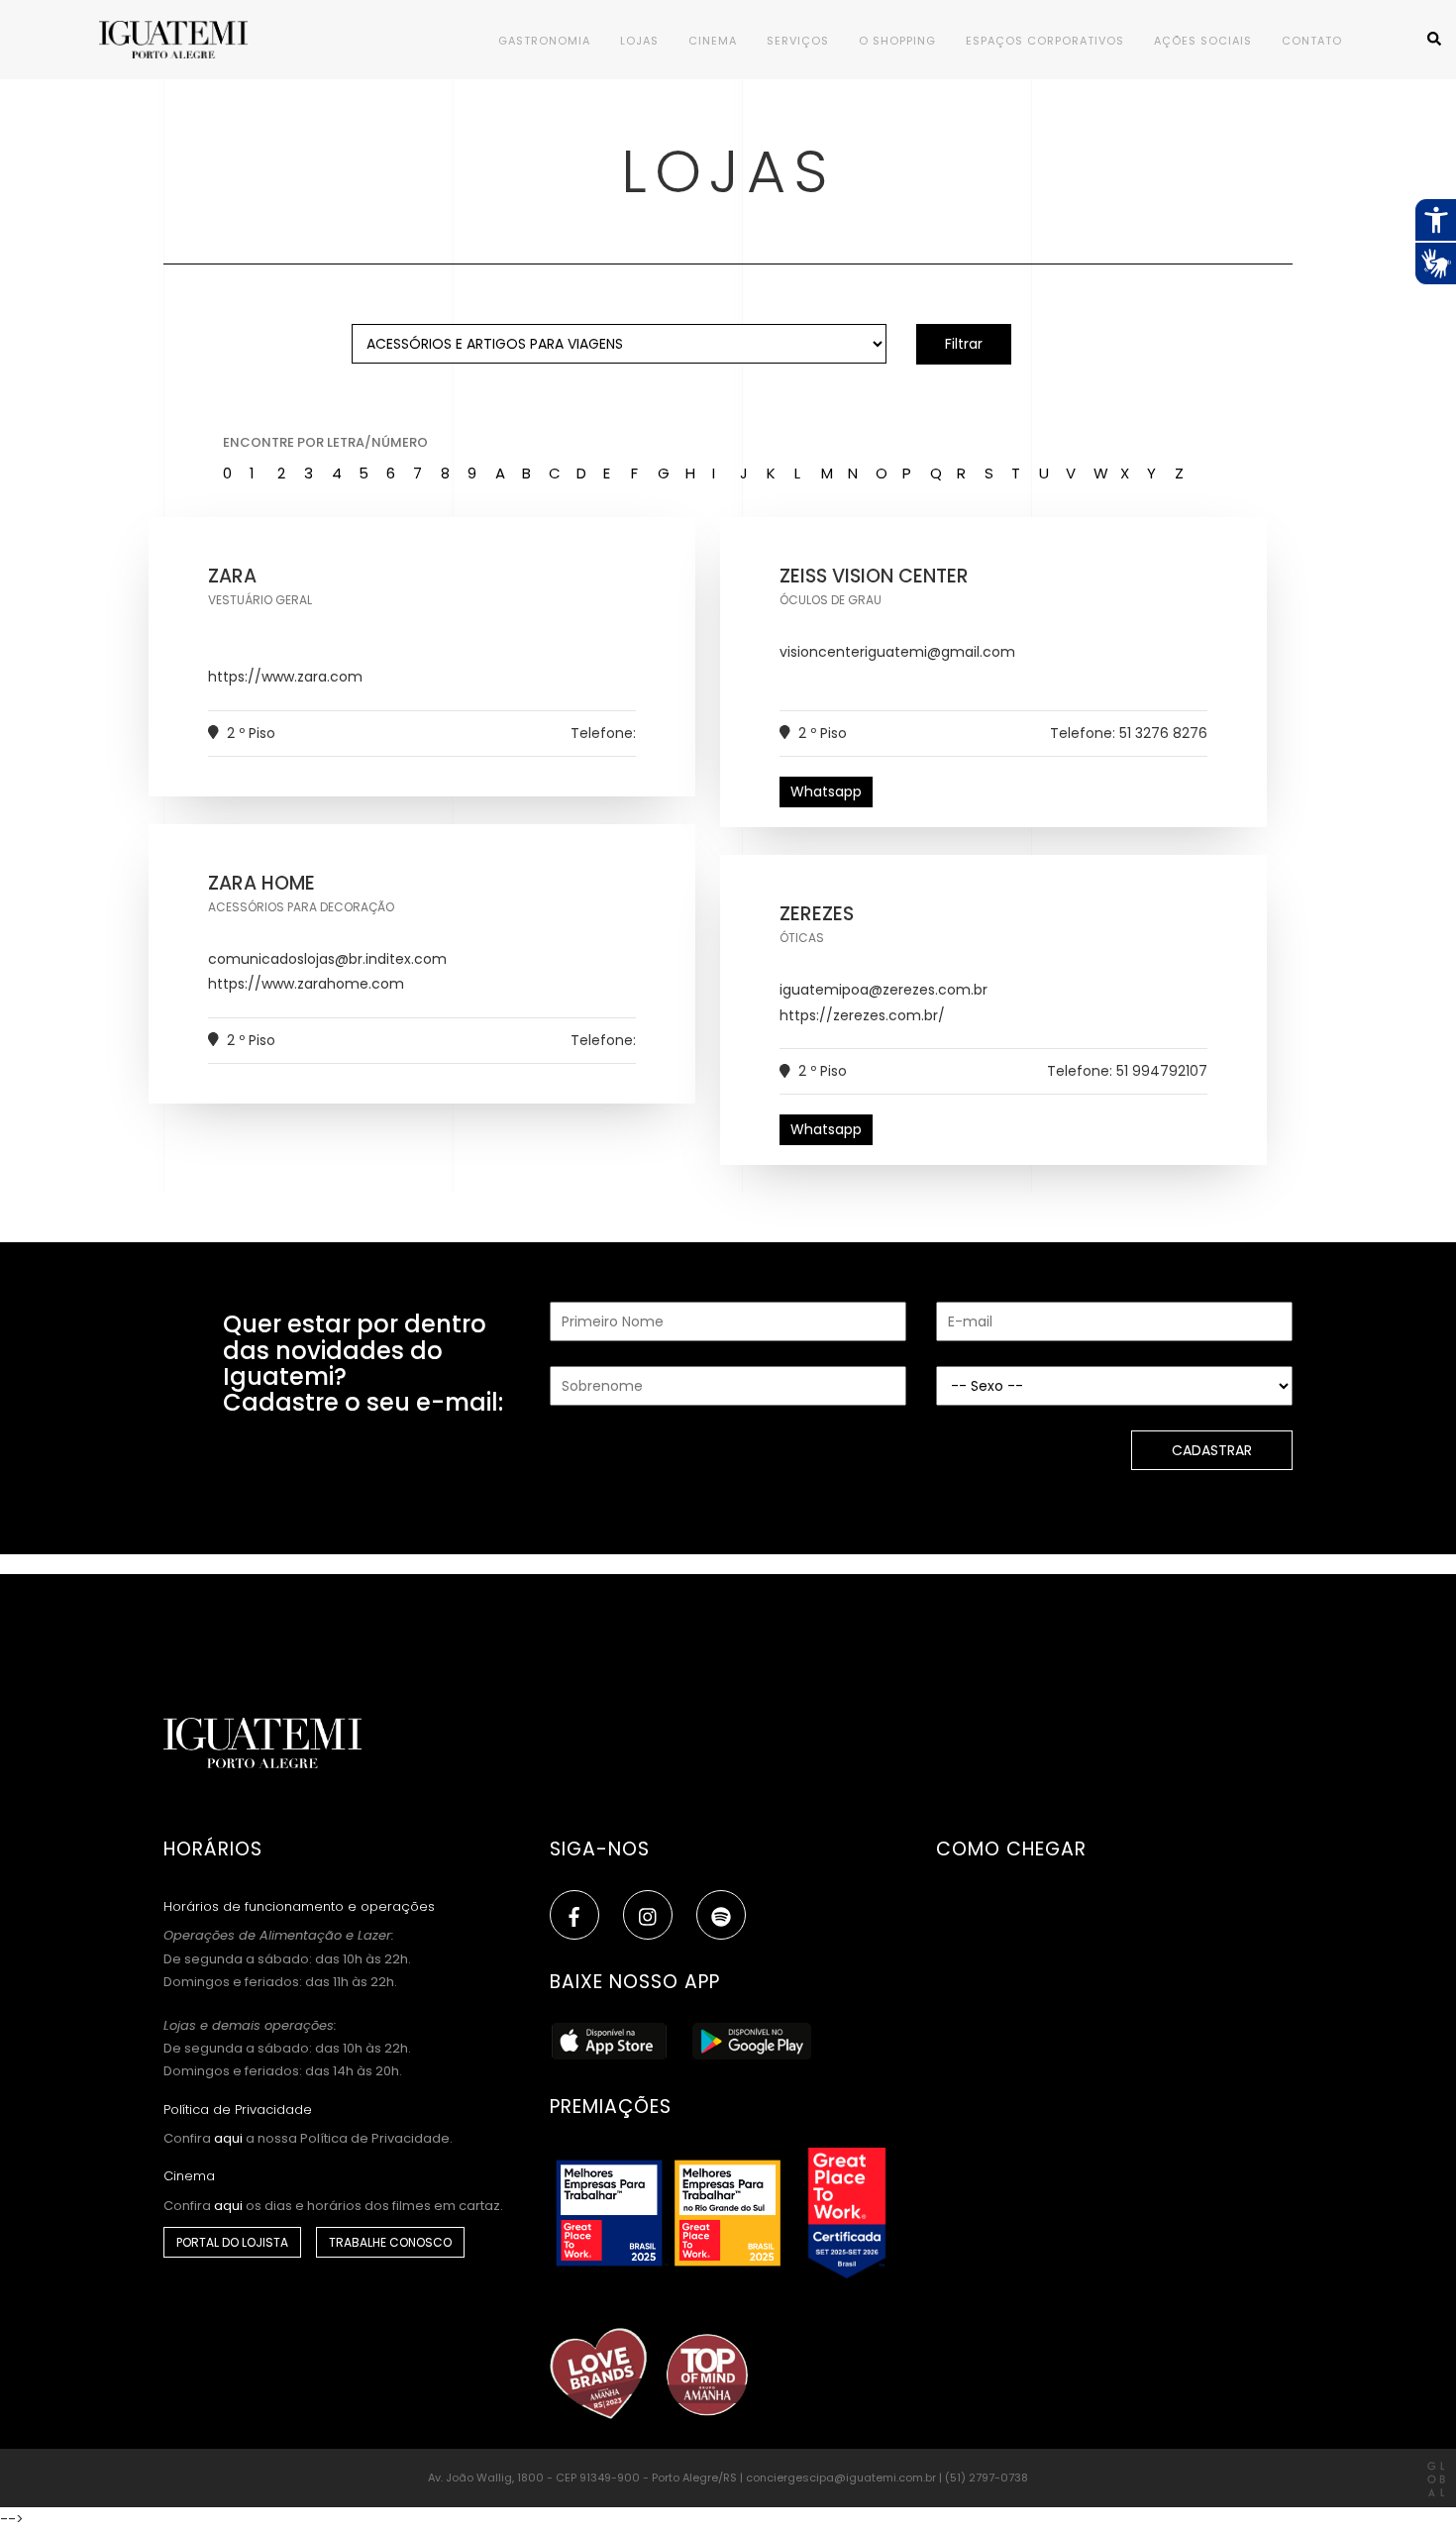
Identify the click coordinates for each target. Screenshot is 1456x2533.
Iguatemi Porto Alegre (198, 40)
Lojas (639, 41)
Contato (1312, 41)
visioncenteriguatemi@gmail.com (897, 652)
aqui (228, 2138)
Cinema (713, 41)
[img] (648, 1917)
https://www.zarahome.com (306, 984)
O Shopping (897, 41)
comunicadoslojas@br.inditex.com (327, 959)
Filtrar (964, 344)
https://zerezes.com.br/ (862, 1015)
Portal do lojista (232, 2242)
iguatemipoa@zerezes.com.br (884, 990)
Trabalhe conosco (390, 2242)
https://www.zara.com (285, 677)
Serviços (798, 41)
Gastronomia (544, 41)
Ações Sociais (1203, 41)
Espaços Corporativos (1045, 41)
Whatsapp (826, 792)
